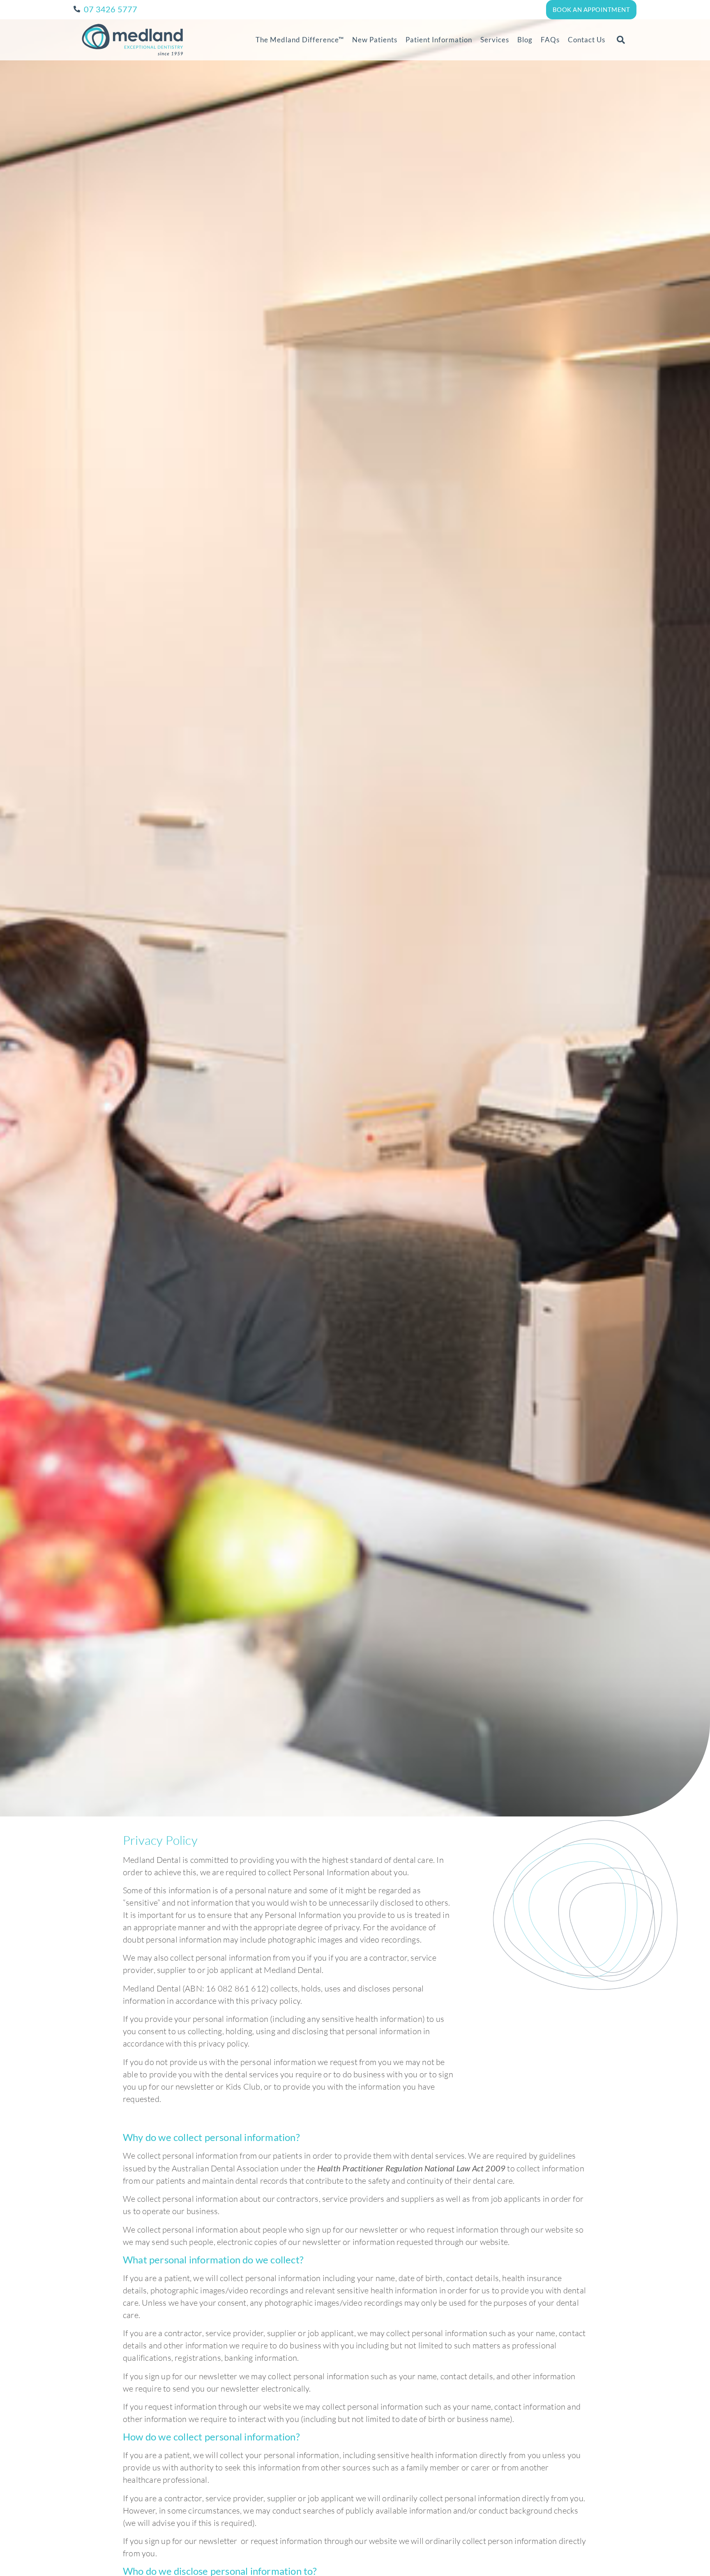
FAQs (550, 40)
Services (495, 40)
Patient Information (439, 40)
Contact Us (587, 40)
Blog (525, 40)
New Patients (375, 40)
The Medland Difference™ (300, 40)
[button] (621, 40)
